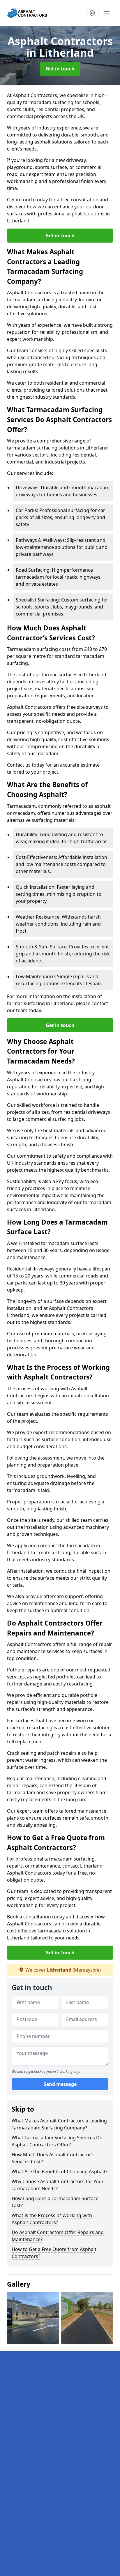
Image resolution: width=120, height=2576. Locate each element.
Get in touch (60, 69)
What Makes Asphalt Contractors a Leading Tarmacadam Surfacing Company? (59, 2124)
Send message (60, 2084)
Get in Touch (60, 236)
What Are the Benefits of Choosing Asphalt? (60, 2172)
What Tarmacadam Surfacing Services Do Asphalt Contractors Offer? (57, 2141)
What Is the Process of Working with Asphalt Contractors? (52, 2219)
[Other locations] (92, 13)
